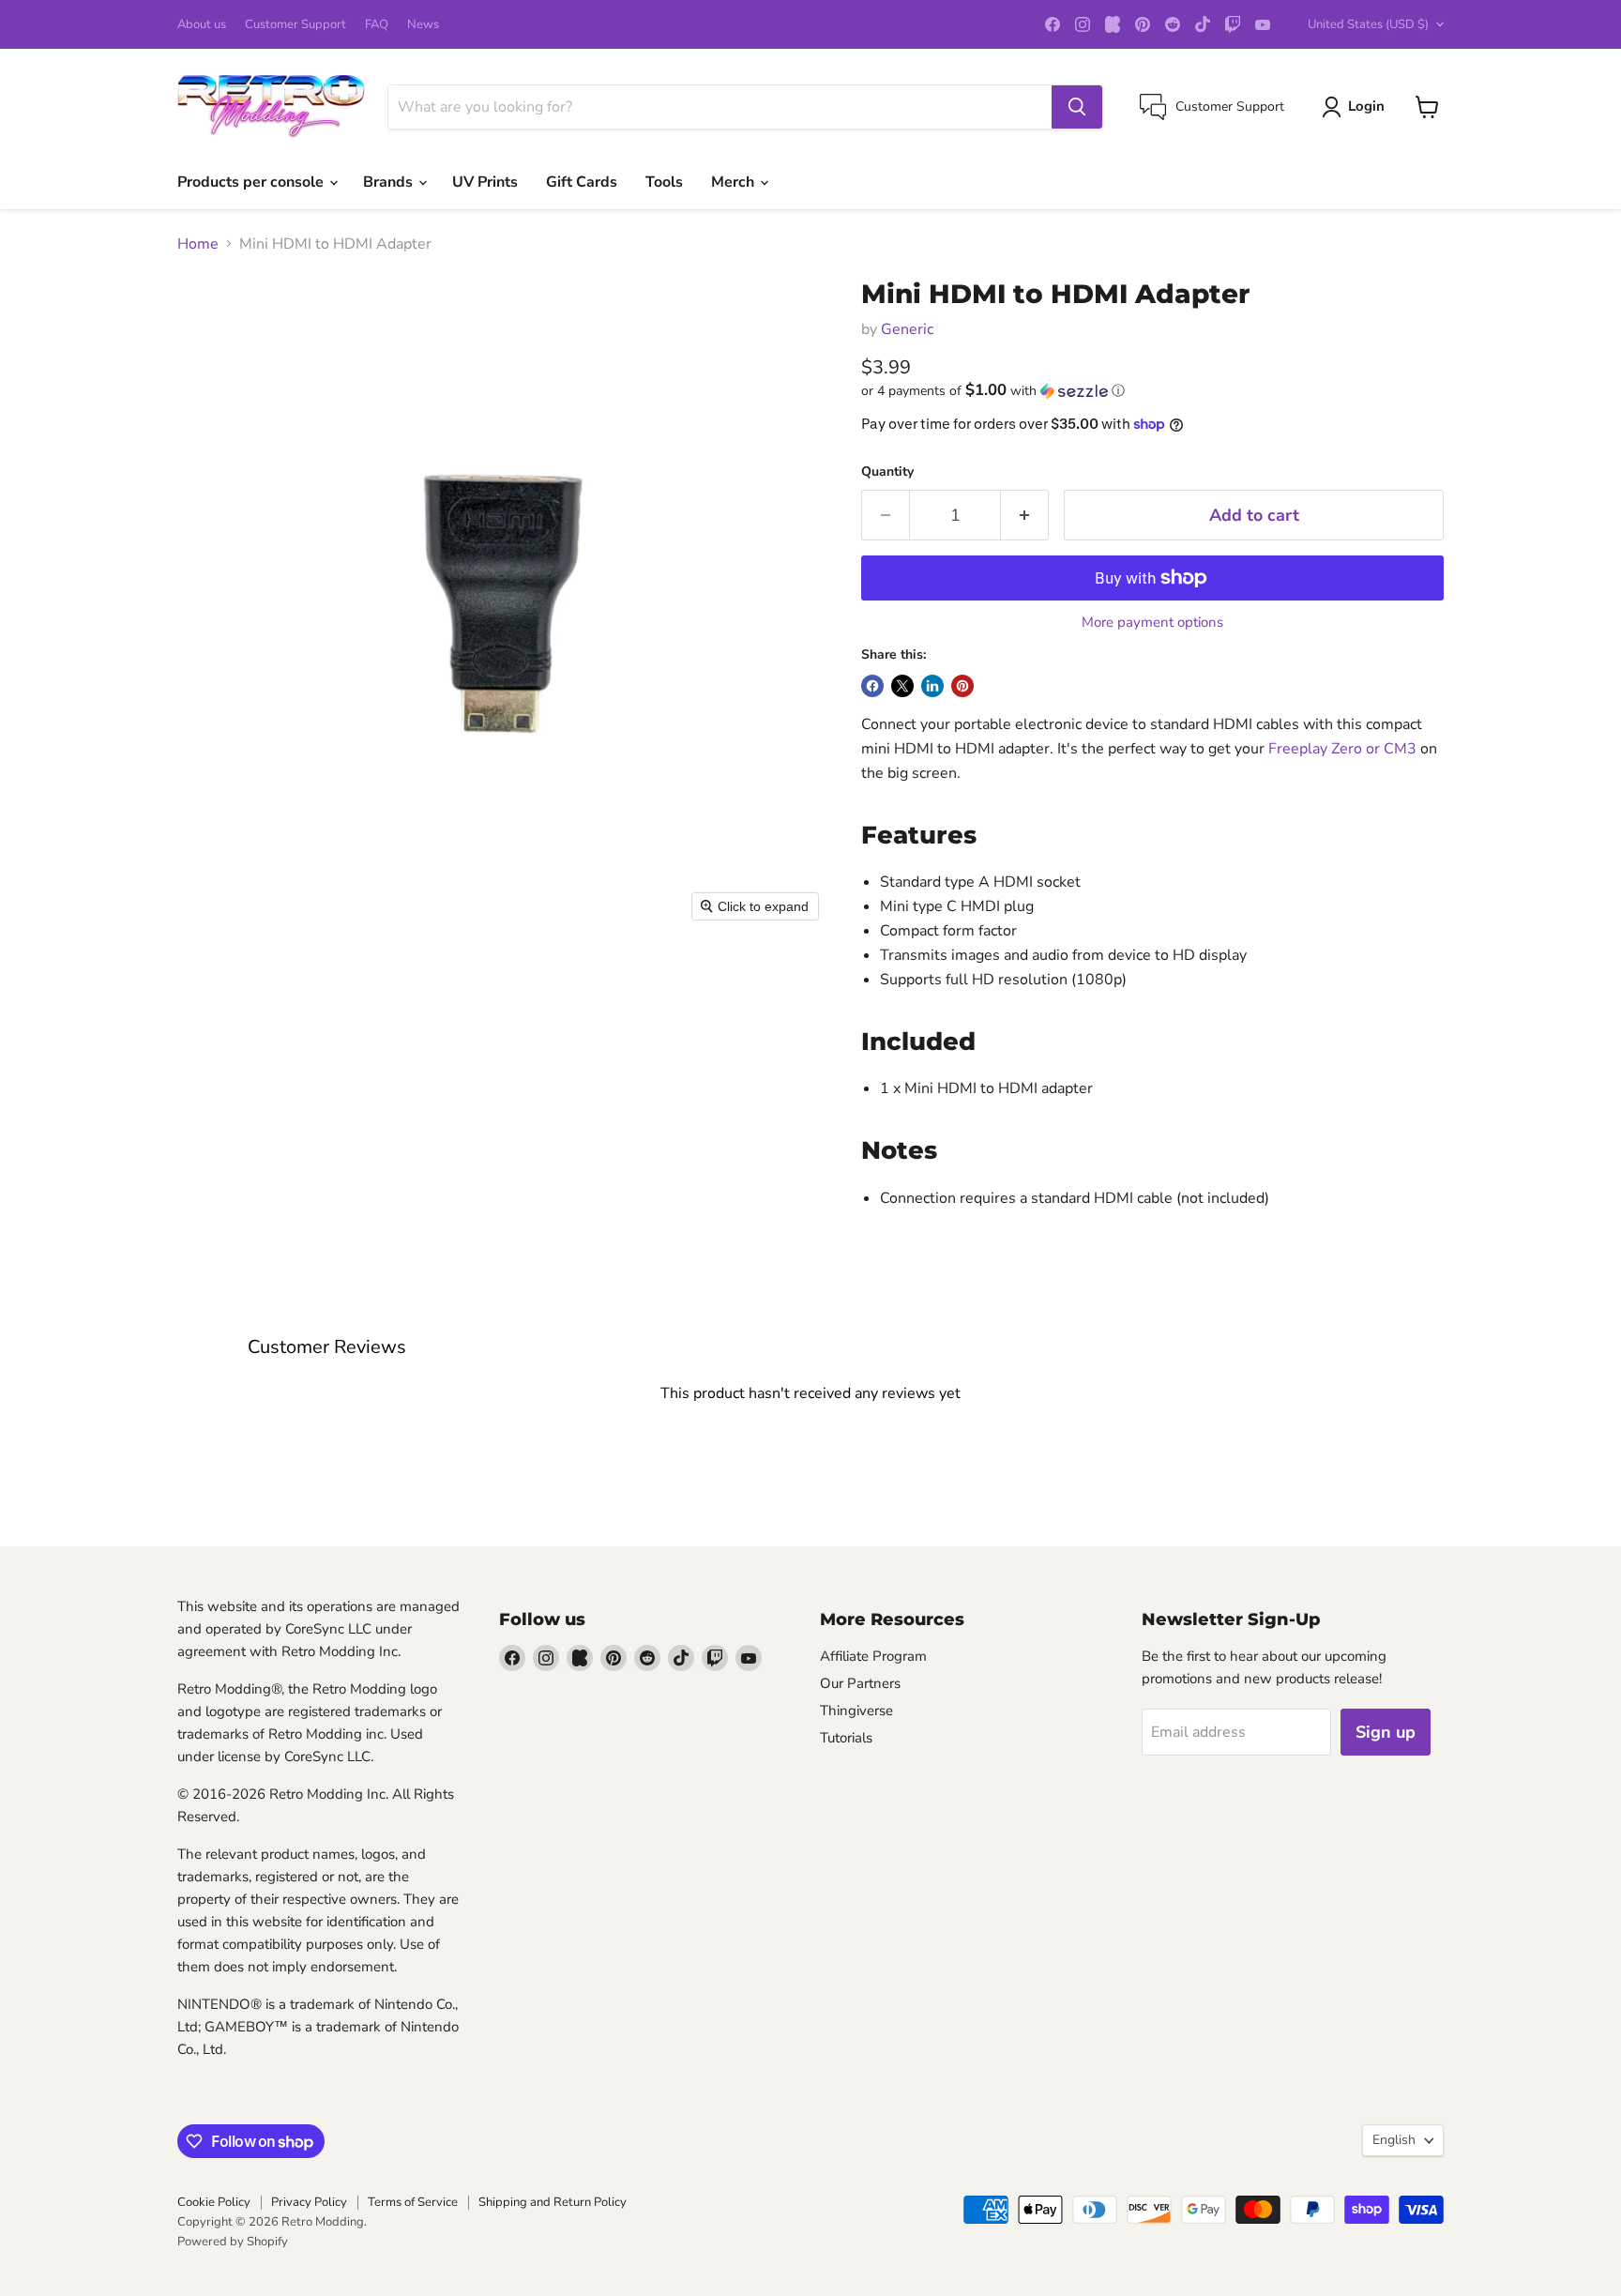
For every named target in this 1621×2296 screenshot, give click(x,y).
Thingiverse (856, 1711)
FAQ (377, 25)
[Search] (1077, 107)
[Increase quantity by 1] (1025, 516)
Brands (390, 182)
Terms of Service (413, 2202)
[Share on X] (902, 686)
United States (1368, 24)
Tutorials (846, 1738)
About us (202, 25)
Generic (907, 329)
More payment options (1152, 623)
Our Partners (860, 1683)
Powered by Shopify (233, 2242)
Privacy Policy (309, 2202)
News (423, 25)
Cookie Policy (214, 2202)
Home (198, 244)
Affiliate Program (873, 1656)
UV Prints (485, 182)
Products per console (252, 182)
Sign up (1386, 1732)
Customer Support (295, 25)
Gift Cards (582, 182)
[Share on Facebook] (872, 686)
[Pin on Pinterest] (962, 686)
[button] (1152, 391)
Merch (735, 182)
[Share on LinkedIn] (932, 686)
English (1394, 2140)
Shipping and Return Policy (553, 2202)
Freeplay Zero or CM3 (1342, 749)
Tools (664, 182)
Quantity (887, 472)
